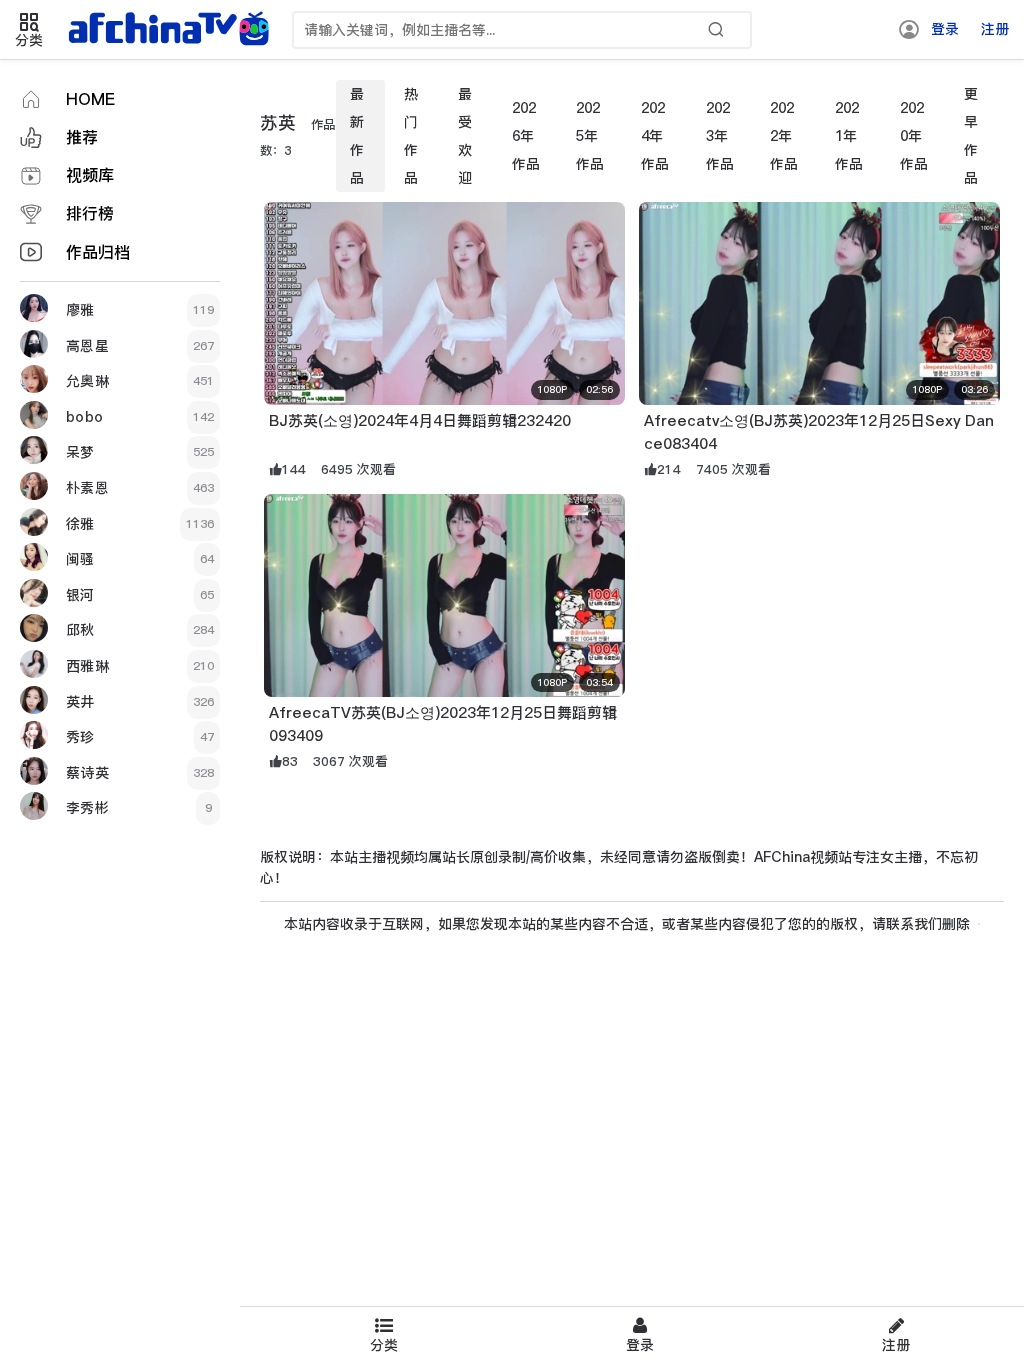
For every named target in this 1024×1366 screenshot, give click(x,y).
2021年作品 (849, 136)
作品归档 (98, 252)
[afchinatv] (172, 30)
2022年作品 (784, 136)
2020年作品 (914, 136)
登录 (945, 29)
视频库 (90, 175)
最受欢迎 (465, 136)
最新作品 (357, 136)
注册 (995, 29)
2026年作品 (526, 136)
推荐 (82, 137)
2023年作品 (720, 136)
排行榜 (90, 213)
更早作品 (971, 136)
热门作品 (411, 136)
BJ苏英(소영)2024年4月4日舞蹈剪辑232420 (420, 420)
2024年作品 (655, 136)
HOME (90, 99)
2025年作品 (590, 136)
